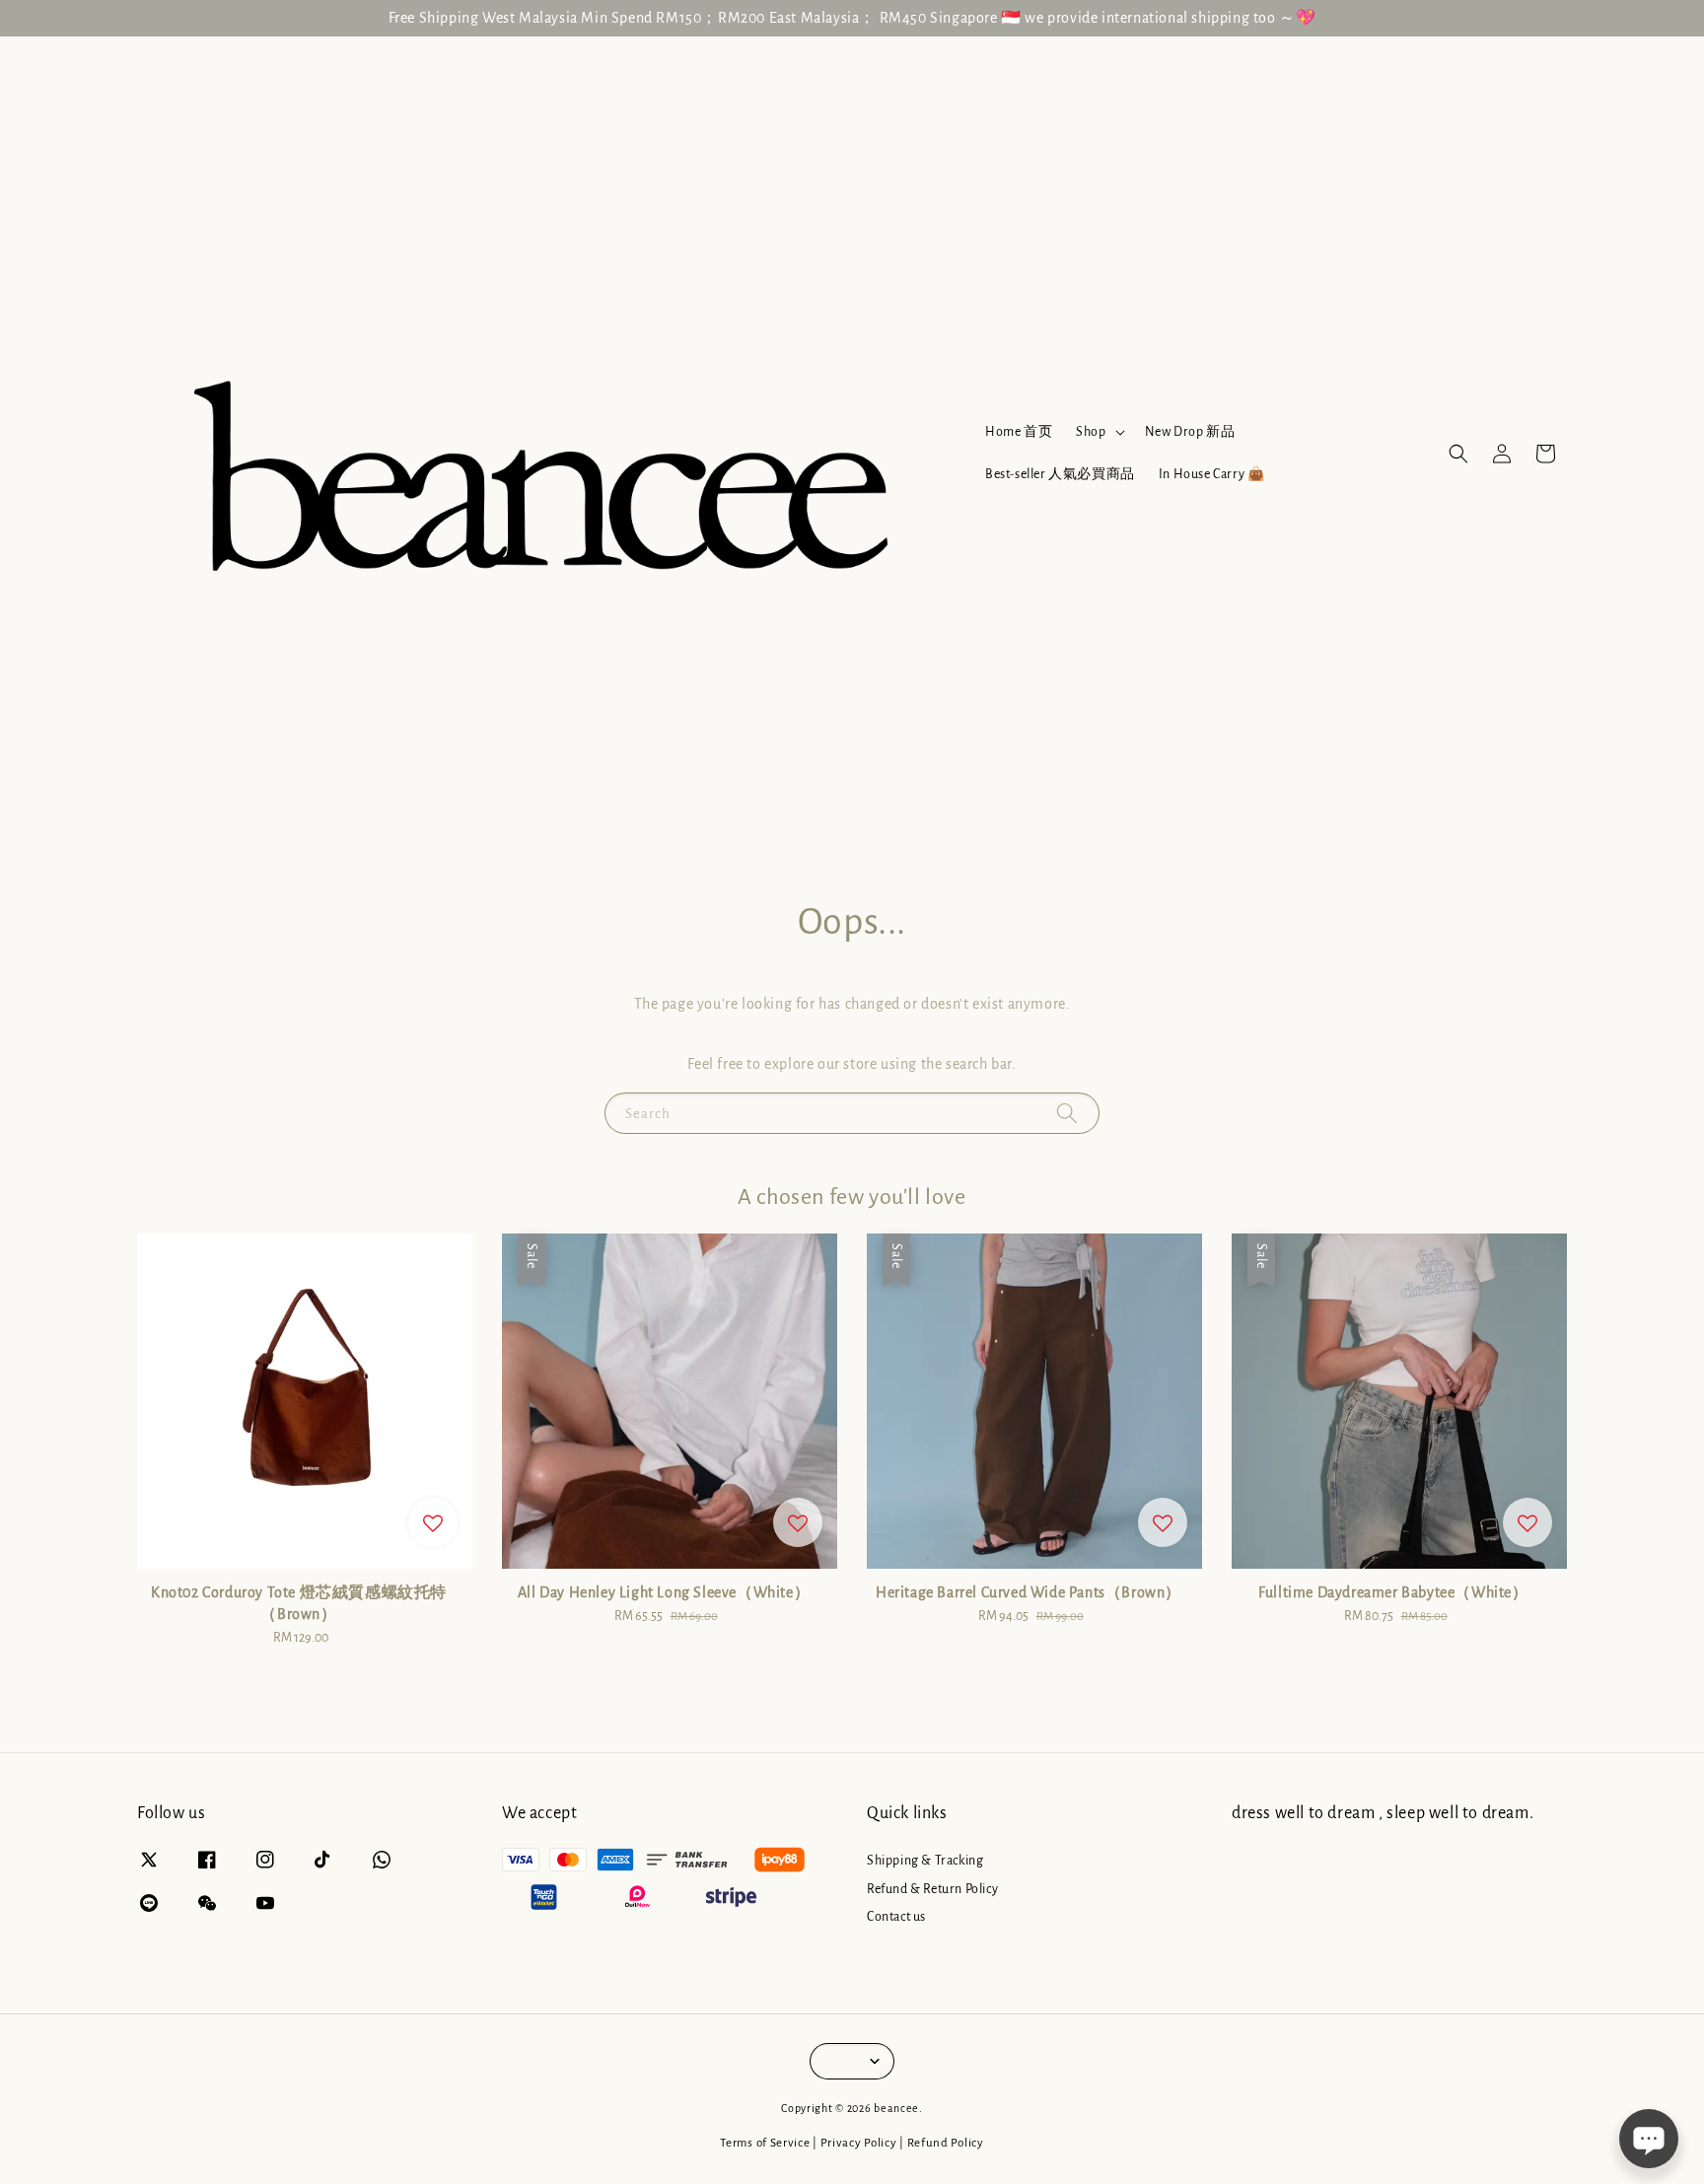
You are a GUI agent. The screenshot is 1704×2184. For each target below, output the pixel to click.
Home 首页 (1019, 432)
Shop (1091, 432)
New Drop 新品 (1190, 432)
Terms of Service (765, 2143)
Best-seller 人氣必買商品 (1060, 474)
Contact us (896, 1917)
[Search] (1067, 1113)
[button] (1458, 454)
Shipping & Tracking (925, 1861)
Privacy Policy (859, 2143)
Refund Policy (946, 2143)
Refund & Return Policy (932, 1889)
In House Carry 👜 (1212, 474)
